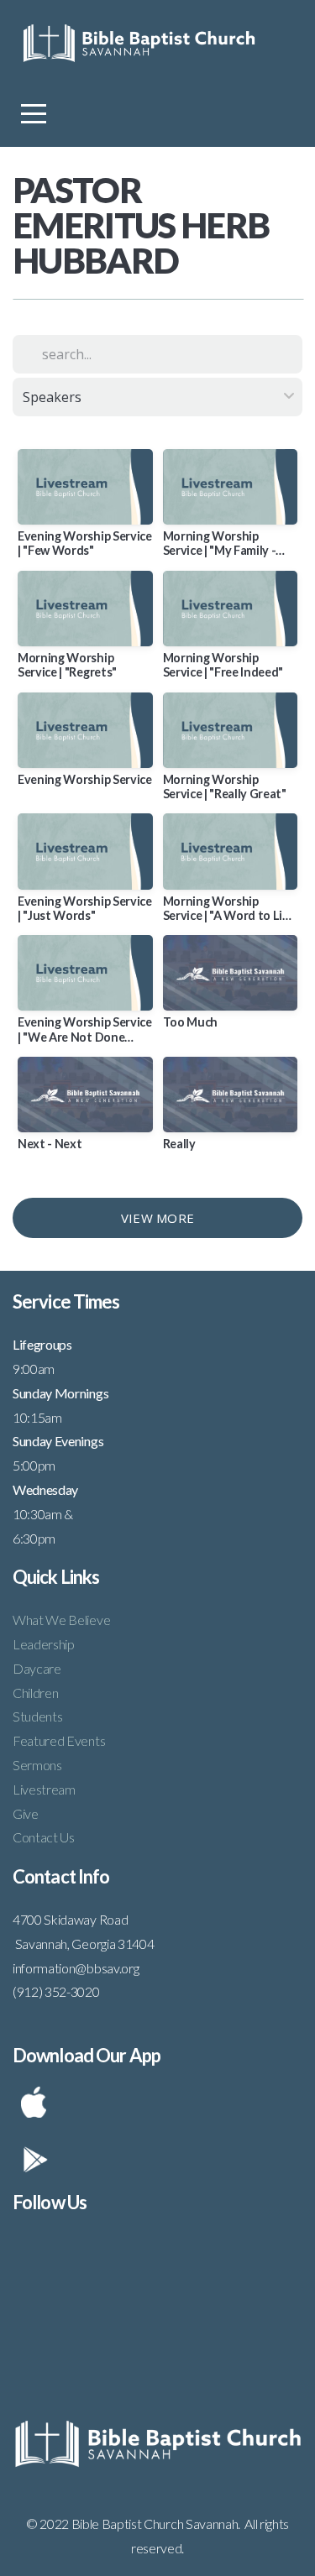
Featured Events (59, 1740)
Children (35, 1693)
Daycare (37, 1668)
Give (26, 1813)
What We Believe (61, 1620)
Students (37, 1716)
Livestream (44, 1789)
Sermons (37, 1765)
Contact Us (44, 1837)
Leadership (44, 1644)
